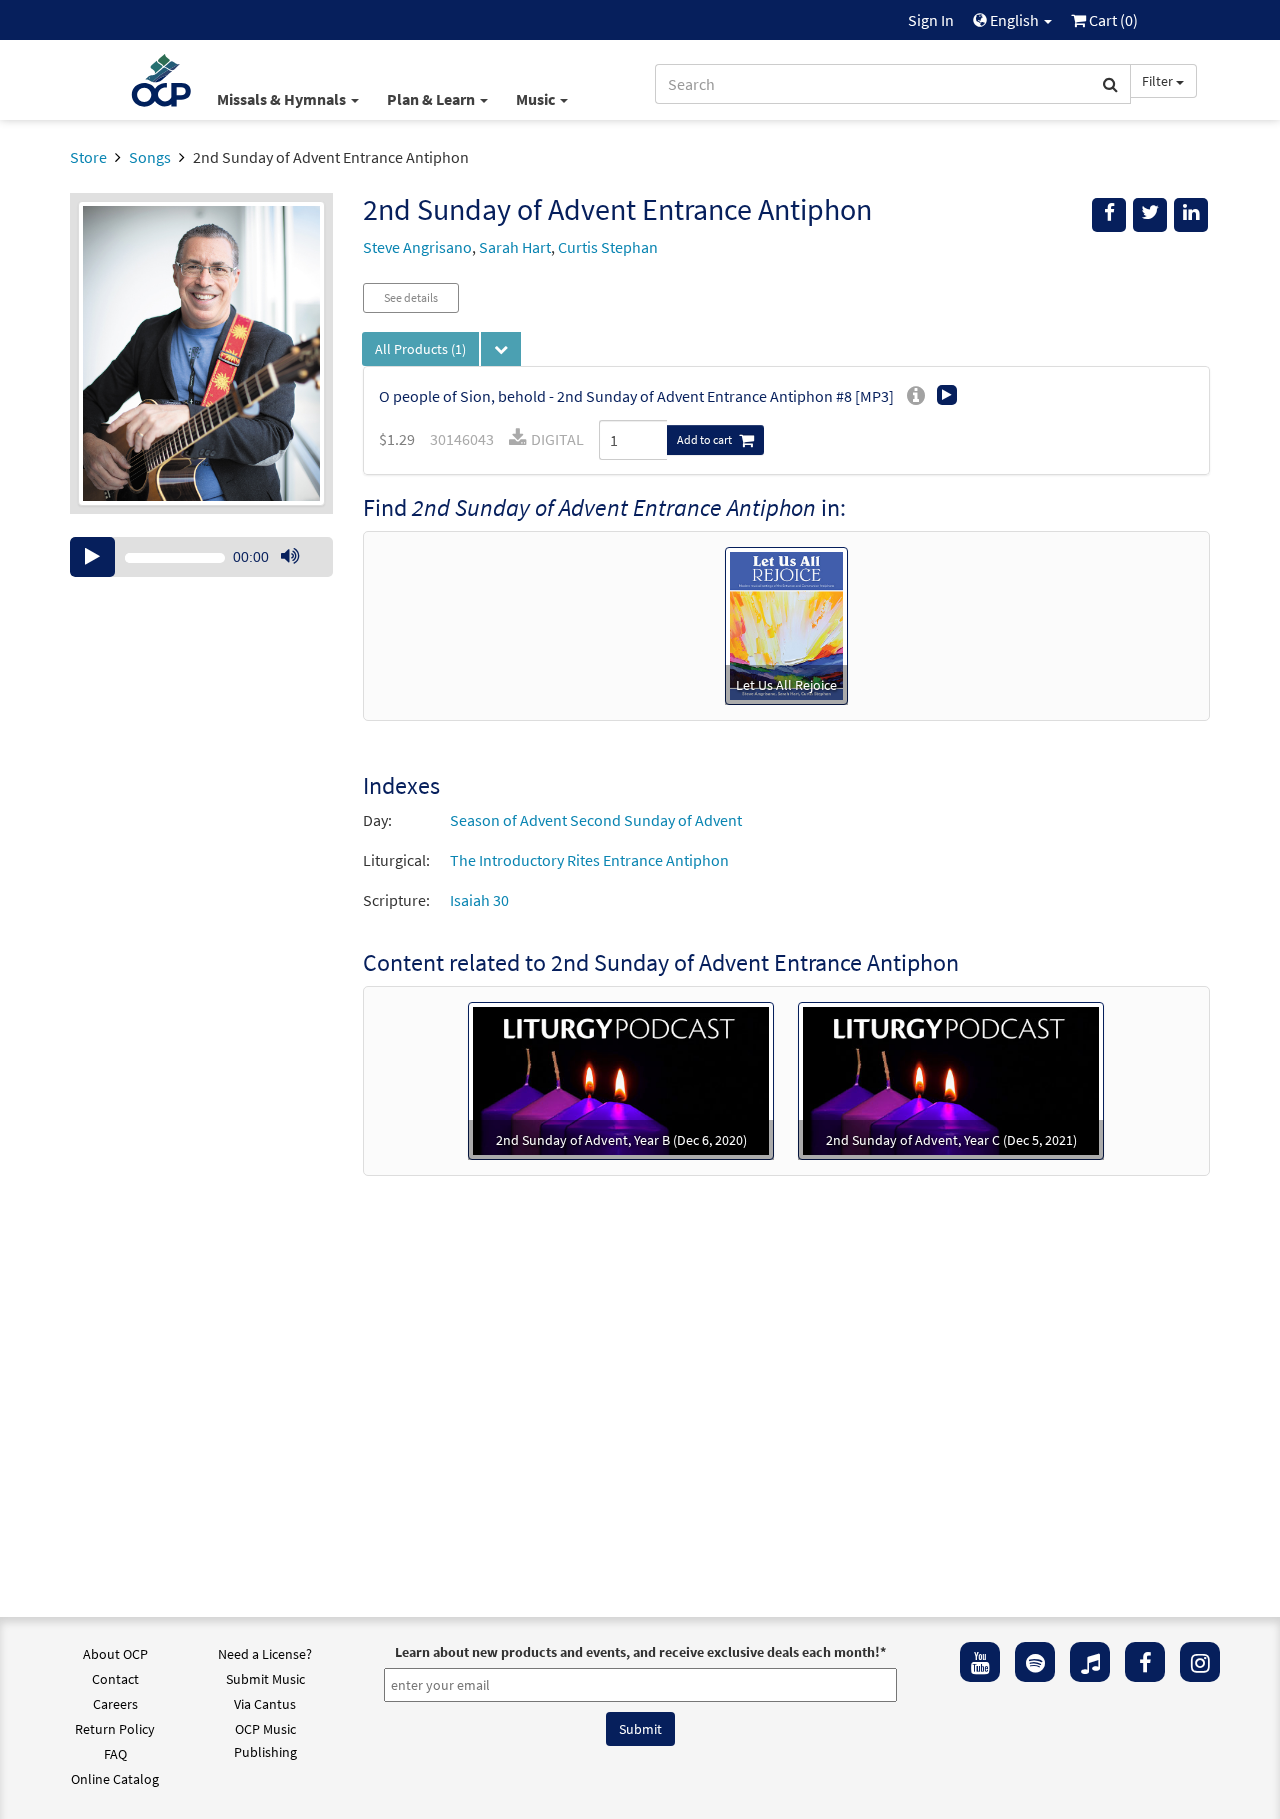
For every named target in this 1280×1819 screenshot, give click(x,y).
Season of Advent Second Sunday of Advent (596, 820)
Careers (115, 1704)
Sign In (931, 20)
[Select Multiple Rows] (501, 349)
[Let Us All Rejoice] (786, 624)
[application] (201, 557)
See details (411, 297)
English (1014, 20)
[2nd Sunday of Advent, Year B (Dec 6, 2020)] (621, 1079)
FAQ (115, 1754)
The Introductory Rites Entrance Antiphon (589, 860)
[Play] (92, 557)
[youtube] (980, 1662)
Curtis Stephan (608, 247)
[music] (1090, 1662)
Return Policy (115, 1729)
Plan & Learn (432, 99)
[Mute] (290, 557)
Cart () (1112, 20)
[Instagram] (1200, 1662)
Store (88, 157)
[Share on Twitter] (1150, 215)
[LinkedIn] (1191, 215)
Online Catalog (115, 1779)
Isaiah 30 (479, 900)
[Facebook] (1145, 1662)
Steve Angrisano (417, 247)
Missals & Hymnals (283, 99)
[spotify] (1035, 1662)
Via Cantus (265, 1704)
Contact (115, 1679)
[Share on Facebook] (1109, 215)
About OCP (115, 1654)
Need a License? (265, 1654)
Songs (150, 157)
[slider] (300, 576)
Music (537, 99)
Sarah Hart (515, 247)
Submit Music (265, 1679)
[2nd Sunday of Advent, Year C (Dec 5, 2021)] (951, 1079)
